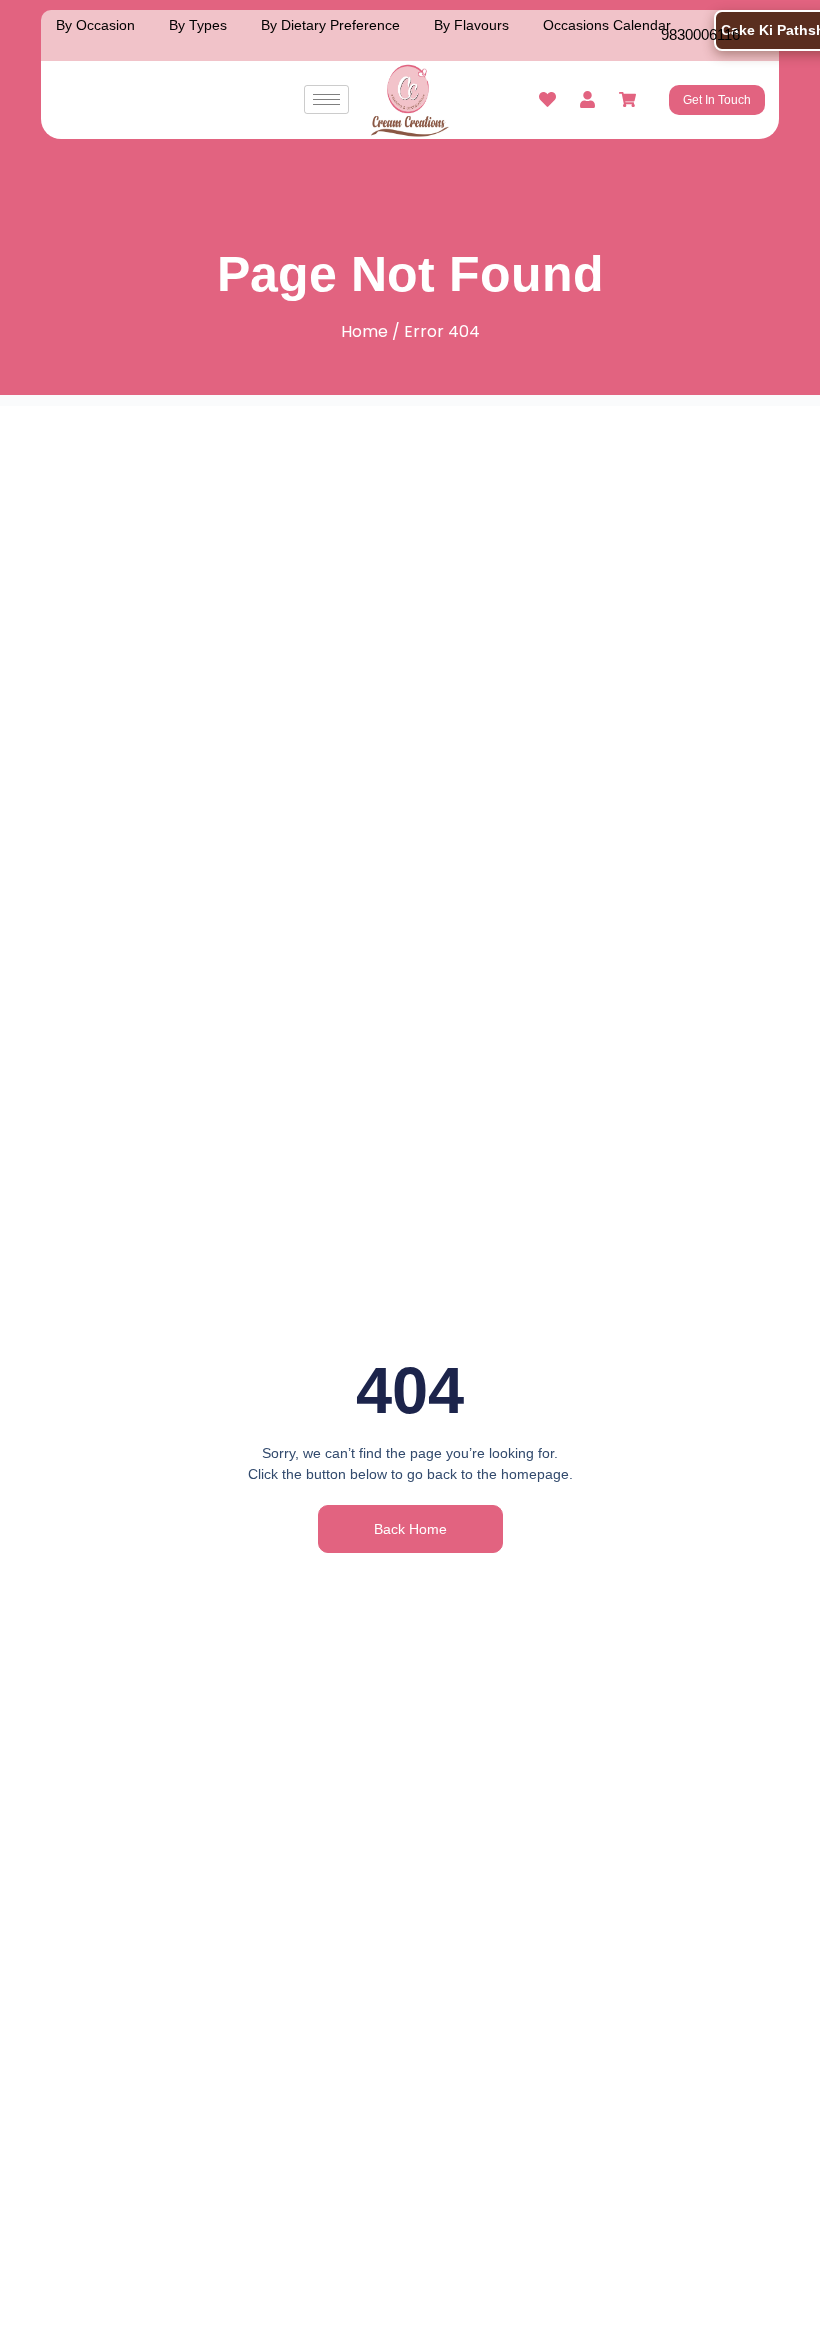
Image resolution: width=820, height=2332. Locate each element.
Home (364, 331)
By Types (198, 25)
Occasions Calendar (607, 25)
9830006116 (700, 34)
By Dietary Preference (330, 25)
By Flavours (471, 25)
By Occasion (95, 25)
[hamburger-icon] (326, 99)
